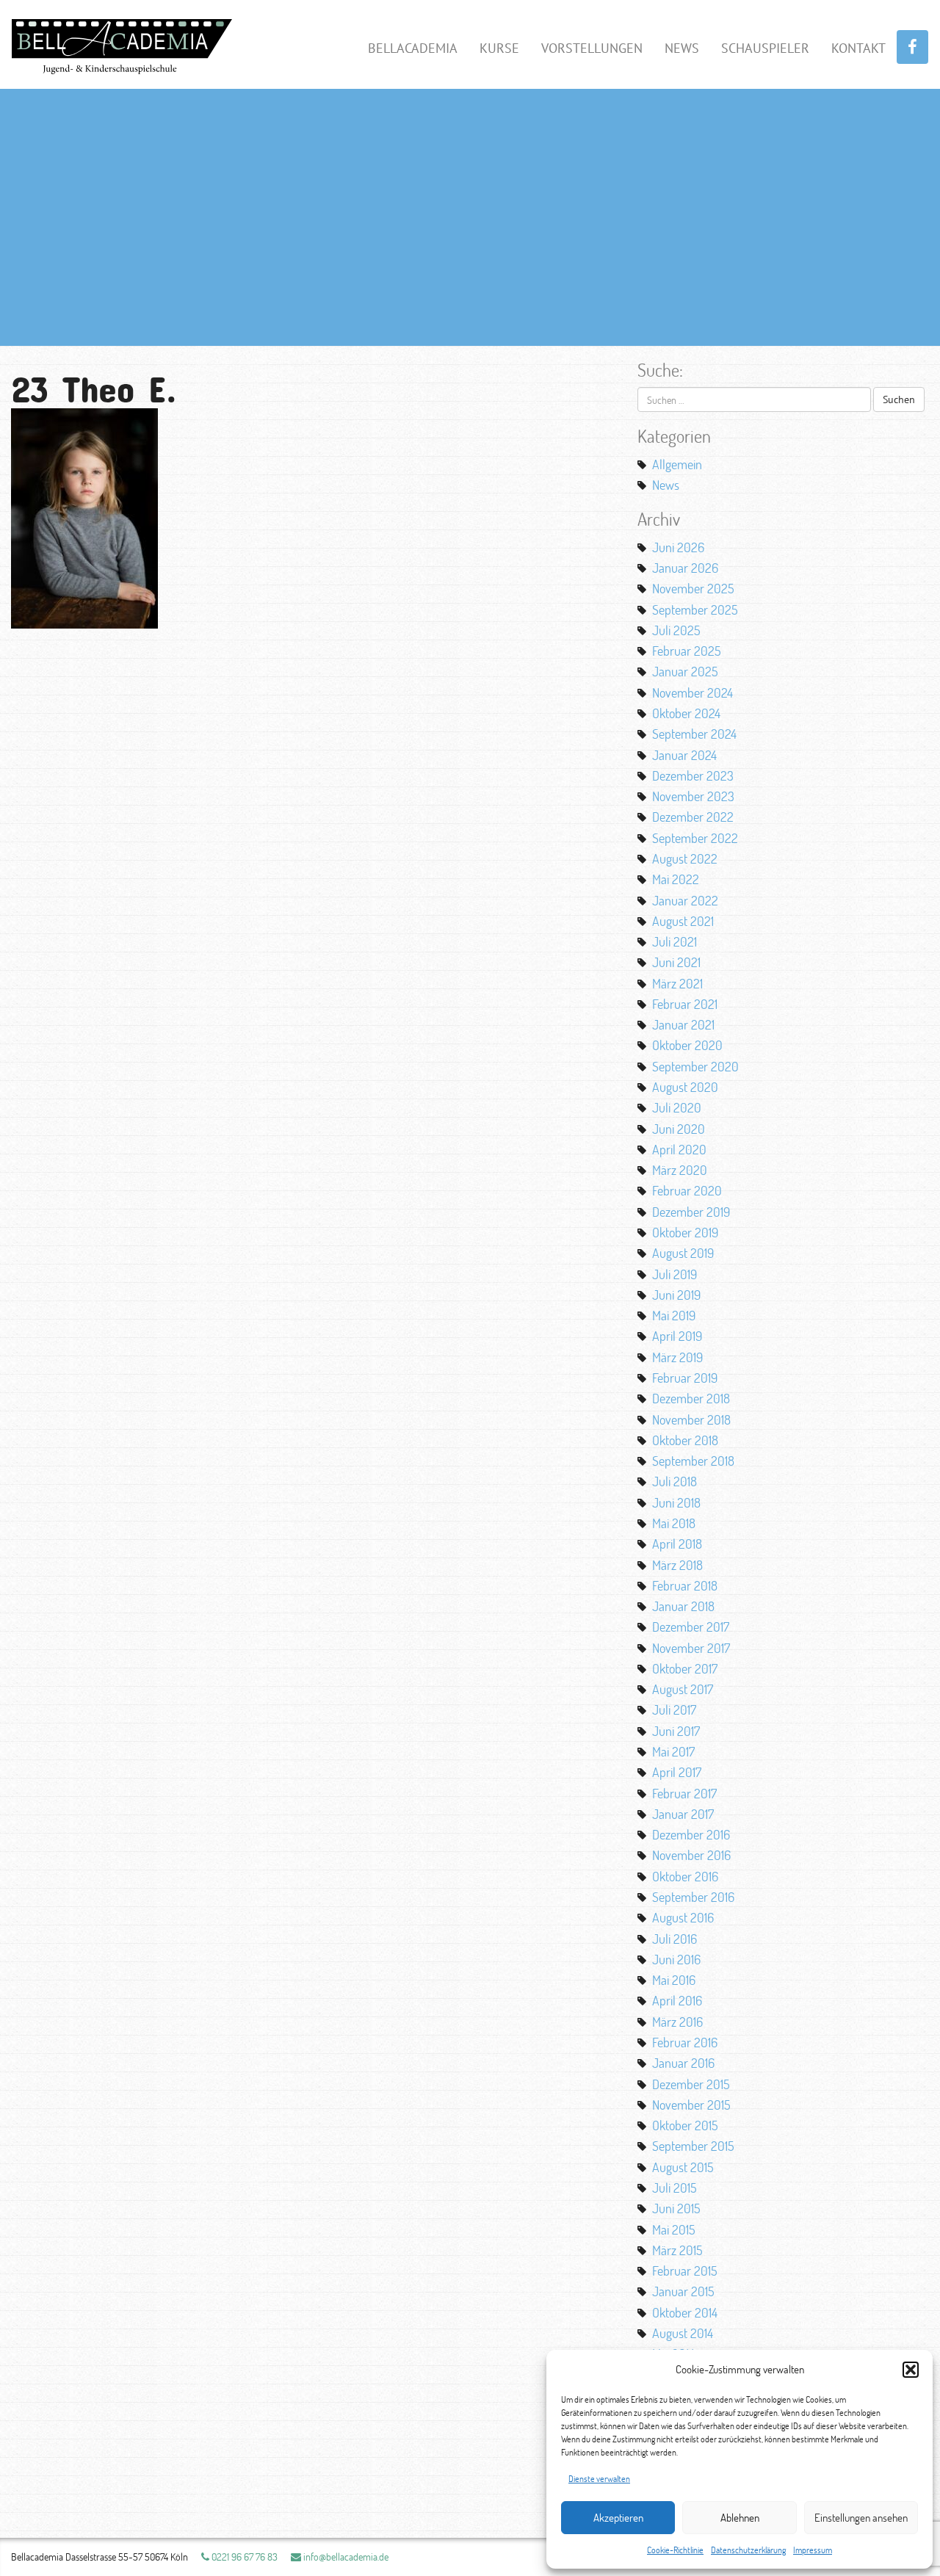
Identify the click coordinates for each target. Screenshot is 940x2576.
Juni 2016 (676, 1959)
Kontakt (858, 48)
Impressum (813, 2550)
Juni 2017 (676, 1731)
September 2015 (693, 2146)
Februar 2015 (685, 2271)
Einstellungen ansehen (861, 2518)
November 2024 (693, 692)
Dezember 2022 (693, 817)
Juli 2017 (674, 1710)
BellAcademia (413, 48)
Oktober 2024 (686, 713)
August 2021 (683, 921)
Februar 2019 (685, 1378)
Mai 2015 (674, 2229)
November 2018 (691, 1419)
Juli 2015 (675, 2188)
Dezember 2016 (691, 1834)
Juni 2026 (678, 547)
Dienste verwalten (599, 2479)
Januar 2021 (683, 1024)
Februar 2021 (685, 1004)
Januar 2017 (683, 1814)
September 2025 (695, 609)
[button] (911, 2370)
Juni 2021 (676, 962)
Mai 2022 (676, 879)
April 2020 (679, 1149)
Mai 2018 (674, 1523)
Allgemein (677, 464)
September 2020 (695, 1066)
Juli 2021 (675, 941)
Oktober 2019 (685, 1232)
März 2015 (677, 2250)
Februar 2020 (687, 1190)
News (682, 48)
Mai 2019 (674, 1315)
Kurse (499, 48)
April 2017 (677, 1772)
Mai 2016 (674, 1980)
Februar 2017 (684, 1793)
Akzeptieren (618, 2518)
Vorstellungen (592, 48)
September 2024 (694, 734)
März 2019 (677, 1357)
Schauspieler (765, 48)
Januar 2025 (685, 671)
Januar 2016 (683, 2063)
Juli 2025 (676, 630)
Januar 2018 (683, 1606)
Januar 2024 (684, 755)
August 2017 (683, 1689)
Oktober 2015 (685, 2125)
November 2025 (693, 588)
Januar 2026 (685, 568)
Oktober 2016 (685, 1876)
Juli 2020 (677, 1107)
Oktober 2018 (685, 1440)
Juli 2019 (675, 1274)
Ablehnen (740, 2518)
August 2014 (683, 2333)
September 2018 (693, 1461)
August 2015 (683, 2167)
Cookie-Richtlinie (675, 2550)
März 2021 (677, 983)
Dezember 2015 (691, 2084)
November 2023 (693, 796)
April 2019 (677, 1336)
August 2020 (685, 1087)
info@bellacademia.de (345, 2557)
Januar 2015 (683, 2291)
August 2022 (685, 858)
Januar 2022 (685, 900)
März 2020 (680, 1170)
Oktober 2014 (685, 2312)
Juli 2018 (675, 1481)
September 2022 (695, 838)
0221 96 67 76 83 (243, 2557)
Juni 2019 (676, 1295)
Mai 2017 (673, 1751)
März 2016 (677, 2022)
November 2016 (691, 1855)
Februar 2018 (685, 1585)
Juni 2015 (676, 2208)
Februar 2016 (685, 2042)
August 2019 (683, 1253)
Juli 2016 (675, 1939)
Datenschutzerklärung (748, 2550)
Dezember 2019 (691, 1212)
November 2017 (691, 1648)
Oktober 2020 (687, 1045)
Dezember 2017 (691, 1627)
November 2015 (691, 2105)
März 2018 (677, 1565)
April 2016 (677, 2000)
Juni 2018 (676, 1502)
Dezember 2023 (693, 775)
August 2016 (683, 1917)
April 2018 (677, 1544)
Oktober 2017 (685, 1668)
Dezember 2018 (691, 1398)
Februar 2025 (687, 651)
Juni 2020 (679, 1129)
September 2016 (693, 1897)
